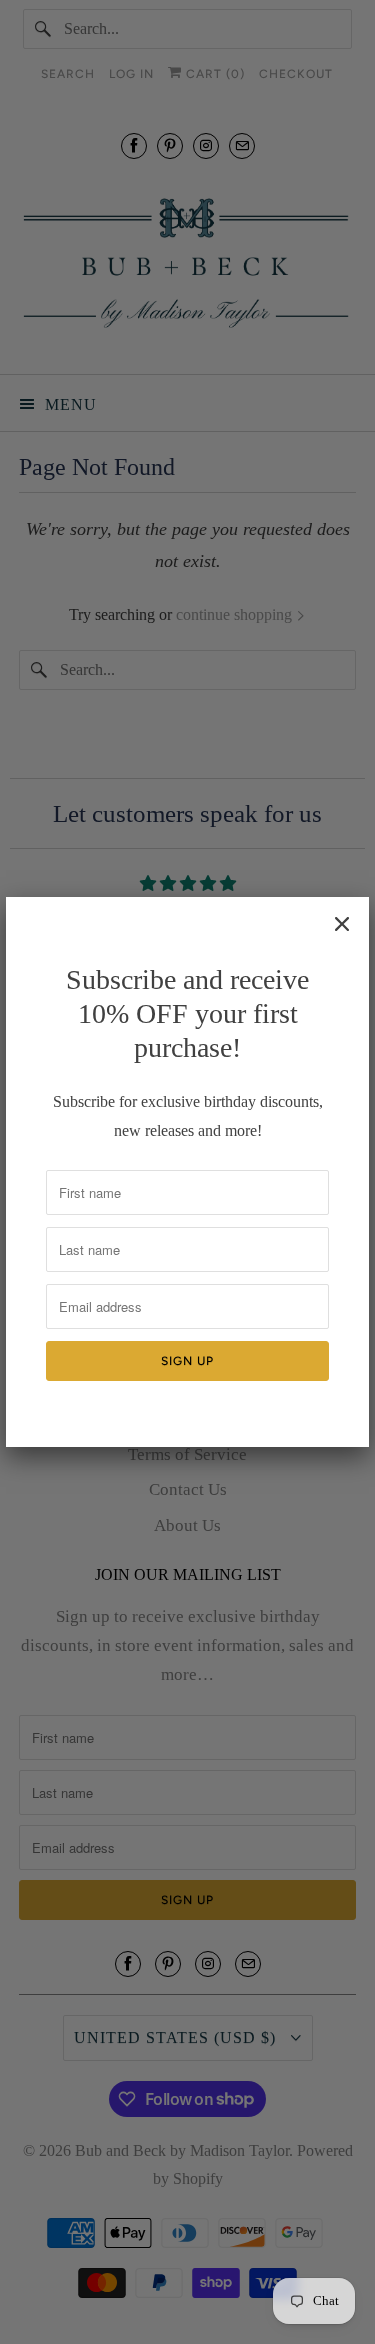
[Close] (342, 924)
